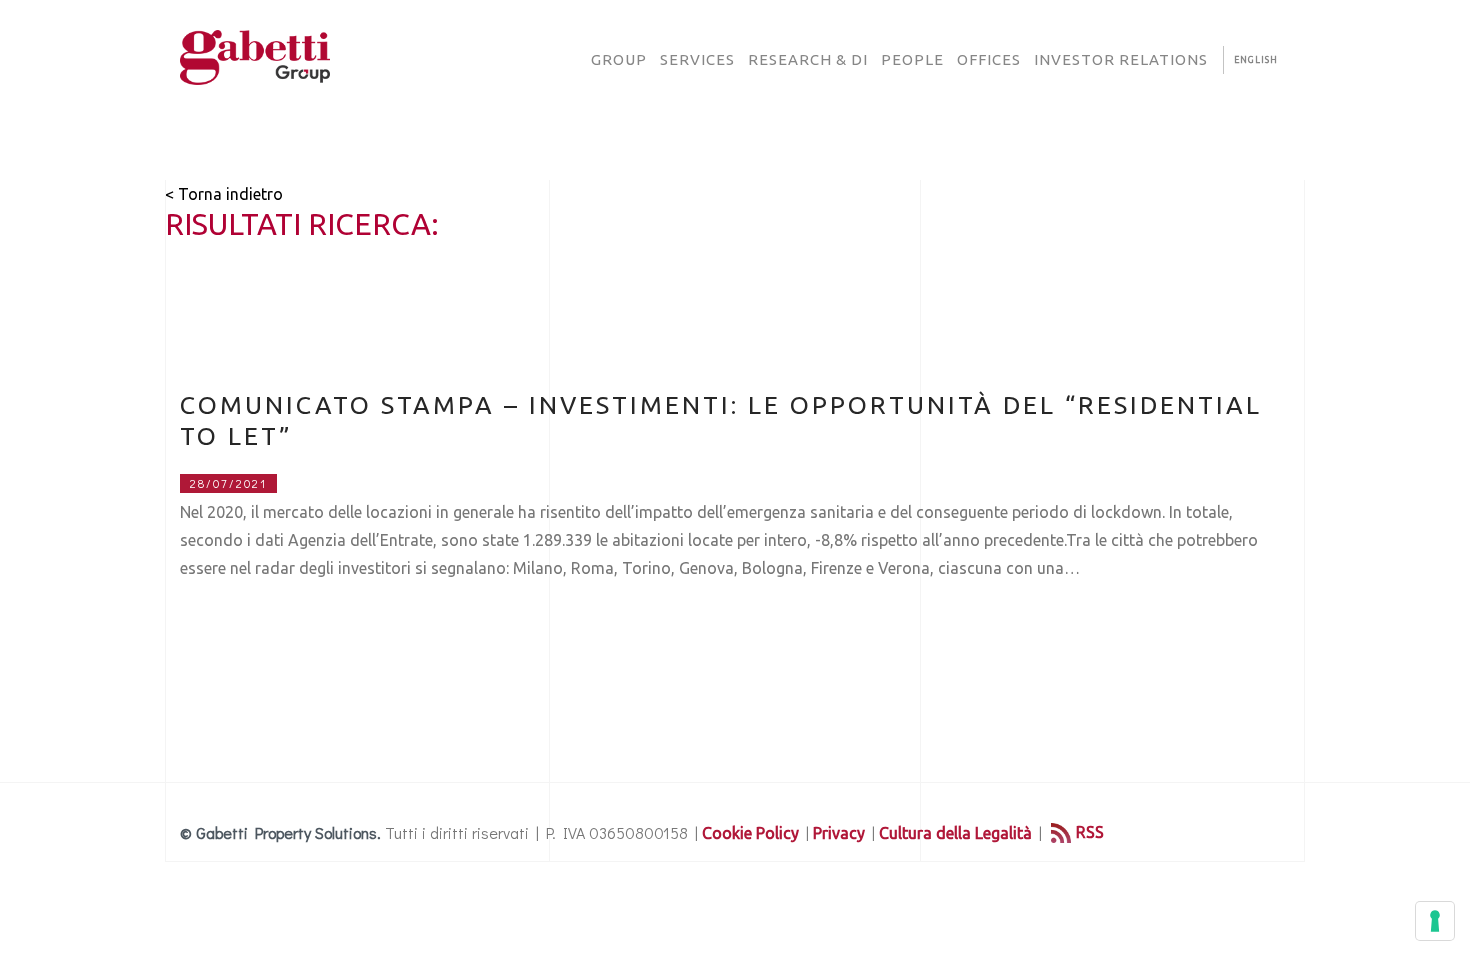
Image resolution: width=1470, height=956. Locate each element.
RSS (1090, 832)
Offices (989, 59)
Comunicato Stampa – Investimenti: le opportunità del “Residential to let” (721, 420)
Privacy (839, 833)
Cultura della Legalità (955, 833)
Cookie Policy (750, 833)
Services (697, 59)
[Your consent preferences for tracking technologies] (1435, 921)
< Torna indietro (224, 194)
